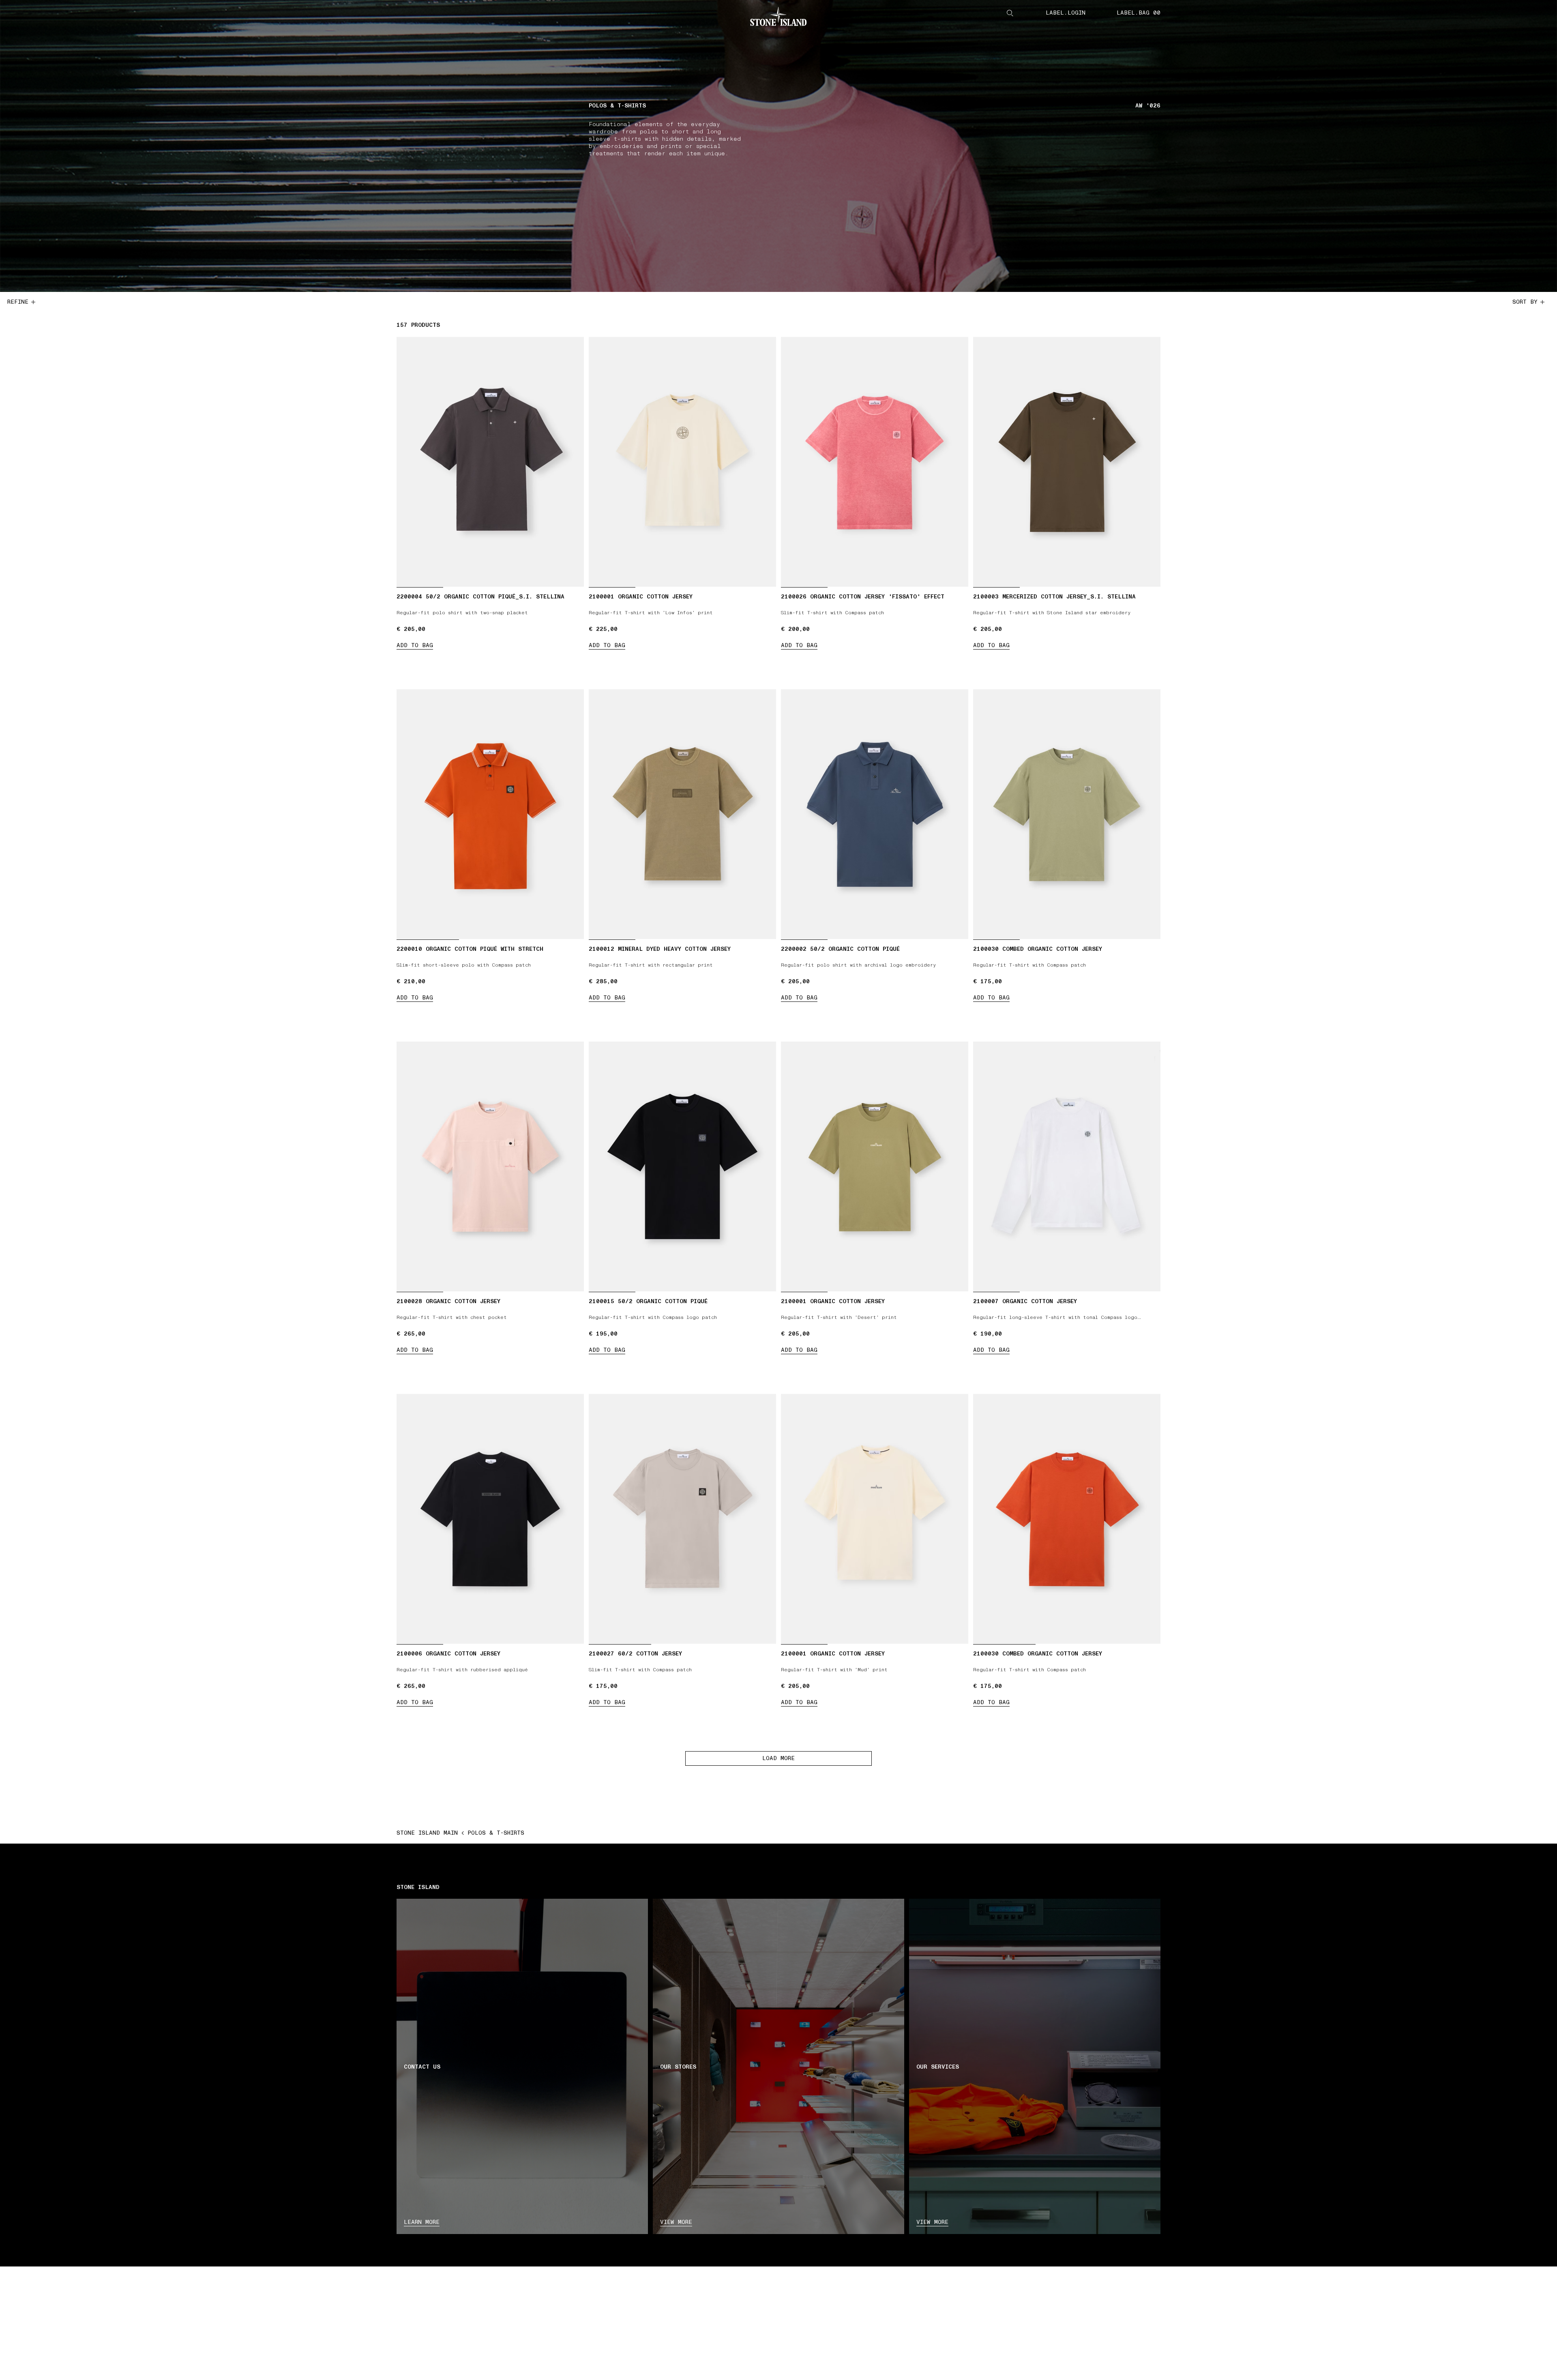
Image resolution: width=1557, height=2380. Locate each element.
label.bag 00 (1139, 13)
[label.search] (1010, 13)
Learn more (422, 2222)
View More (932, 2222)
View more (676, 2222)
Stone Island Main (427, 1833)
